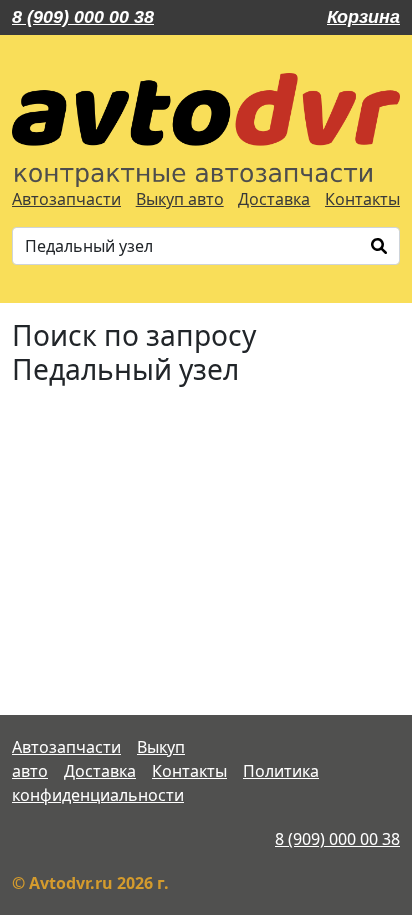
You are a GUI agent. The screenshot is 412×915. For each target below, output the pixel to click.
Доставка (274, 199)
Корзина (363, 17)
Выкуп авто (180, 199)
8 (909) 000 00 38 (83, 17)
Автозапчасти (66, 199)
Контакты (362, 199)
